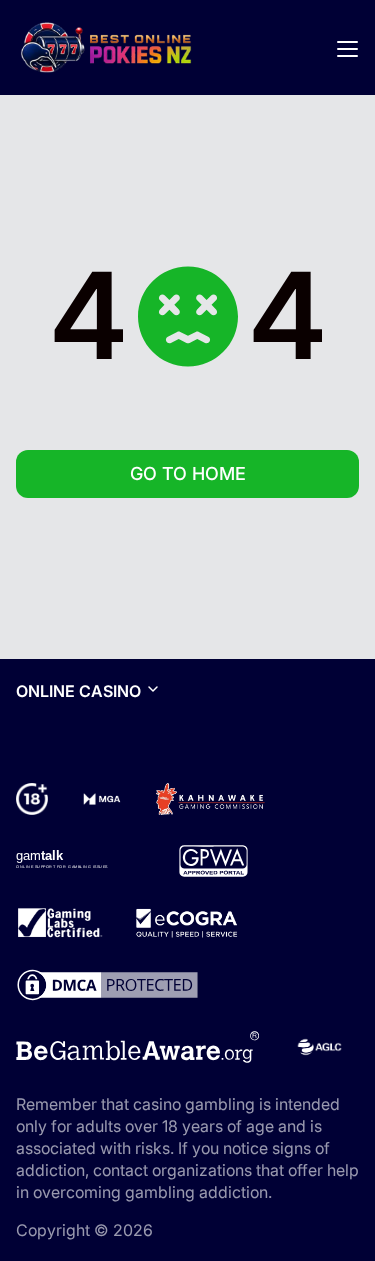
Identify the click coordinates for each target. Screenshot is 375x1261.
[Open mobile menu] (347, 48)
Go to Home (188, 473)
